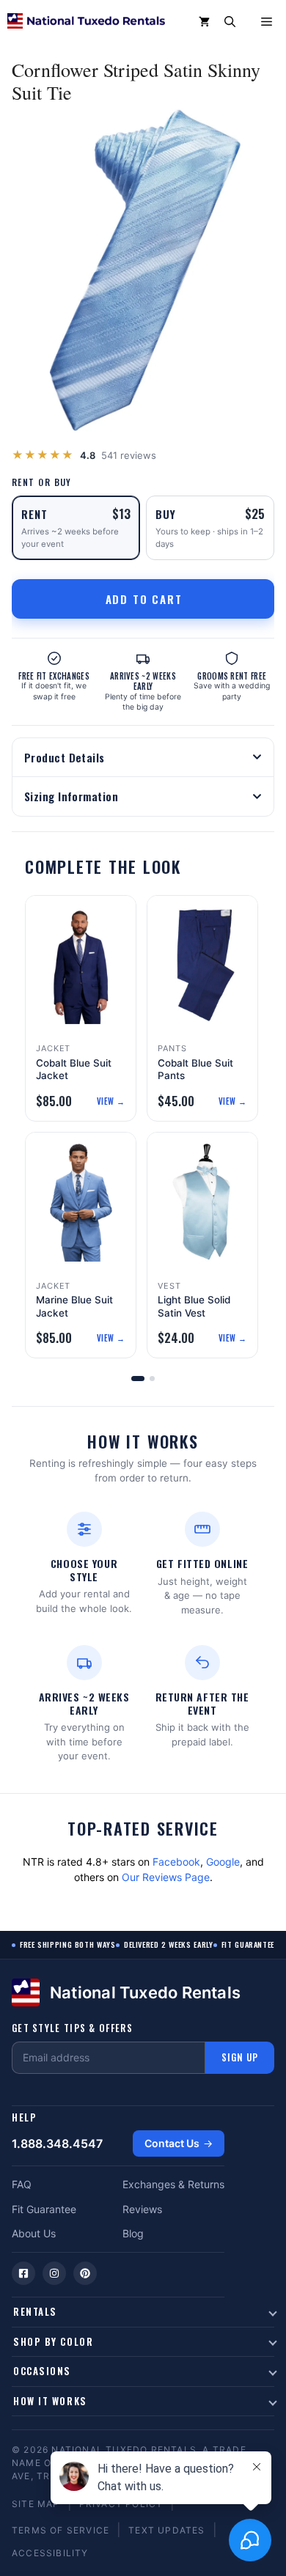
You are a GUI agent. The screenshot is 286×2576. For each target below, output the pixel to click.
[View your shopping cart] (204, 22)
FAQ (22, 2184)
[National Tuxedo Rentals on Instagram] (54, 2273)
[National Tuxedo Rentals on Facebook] (23, 2273)
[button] (230, 22)
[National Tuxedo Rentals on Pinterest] (85, 2273)
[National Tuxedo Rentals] (86, 22)
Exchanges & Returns (173, 2184)
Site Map (36, 2504)
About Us (34, 2233)
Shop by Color (53, 2341)
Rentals (35, 2311)
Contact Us (172, 2143)
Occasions (42, 2371)
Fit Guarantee (44, 2209)
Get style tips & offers (72, 2028)
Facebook (176, 1862)
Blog (133, 2233)
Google (223, 1862)
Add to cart (144, 599)
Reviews (142, 2209)
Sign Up (240, 2057)
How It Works (50, 2401)
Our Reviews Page (166, 1877)
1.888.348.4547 (57, 2143)
